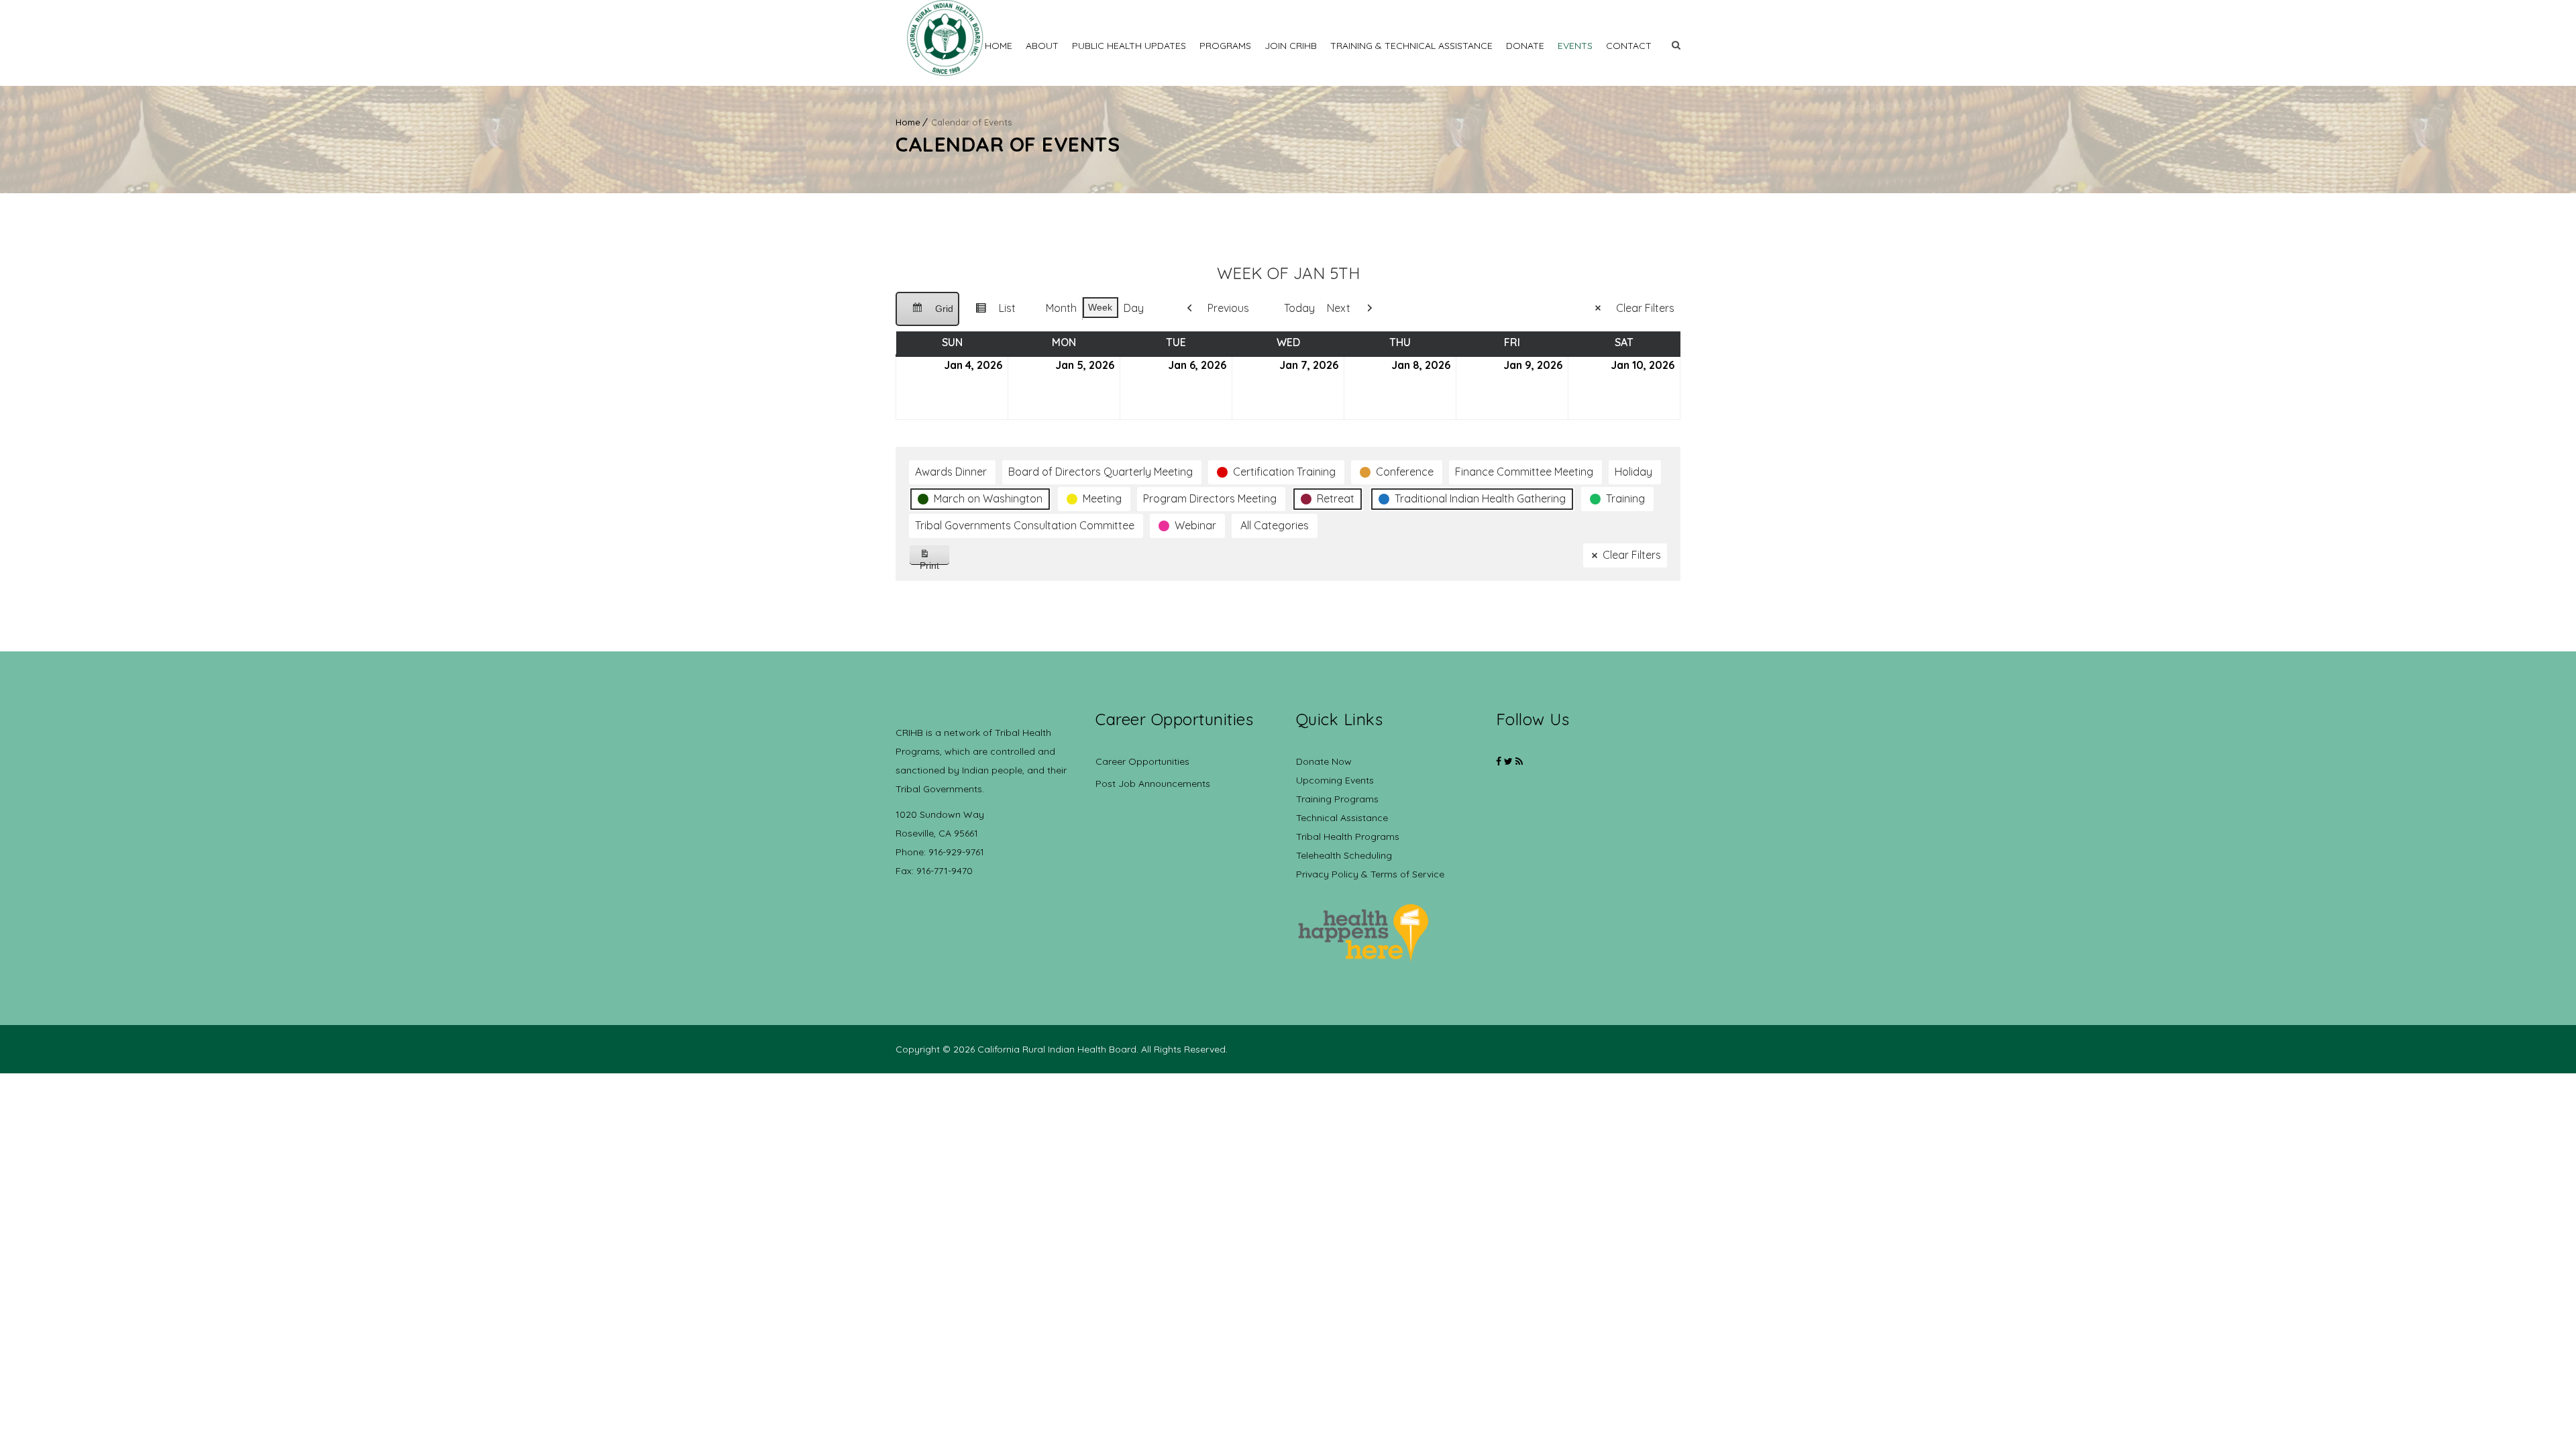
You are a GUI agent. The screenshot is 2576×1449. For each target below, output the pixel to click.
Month (1061, 308)
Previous (1228, 308)
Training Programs (1337, 799)
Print (935, 562)
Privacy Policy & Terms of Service (1370, 874)
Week (1100, 307)
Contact (1629, 46)
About (1042, 46)
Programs (1225, 46)
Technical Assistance (1342, 818)
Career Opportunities (1142, 761)
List (990, 313)
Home (999, 46)
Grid (927, 315)
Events (1575, 46)
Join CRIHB (1291, 46)
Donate (1525, 46)
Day (1134, 308)
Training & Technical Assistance (1411, 46)
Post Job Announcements (1153, 784)
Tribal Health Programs (1348, 837)
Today (1299, 308)
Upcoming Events (1335, 780)
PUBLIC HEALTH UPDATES (1129, 46)
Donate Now (1324, 761)
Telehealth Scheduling (1344, 855)
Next (1339, 308)
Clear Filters (1645, 308)
